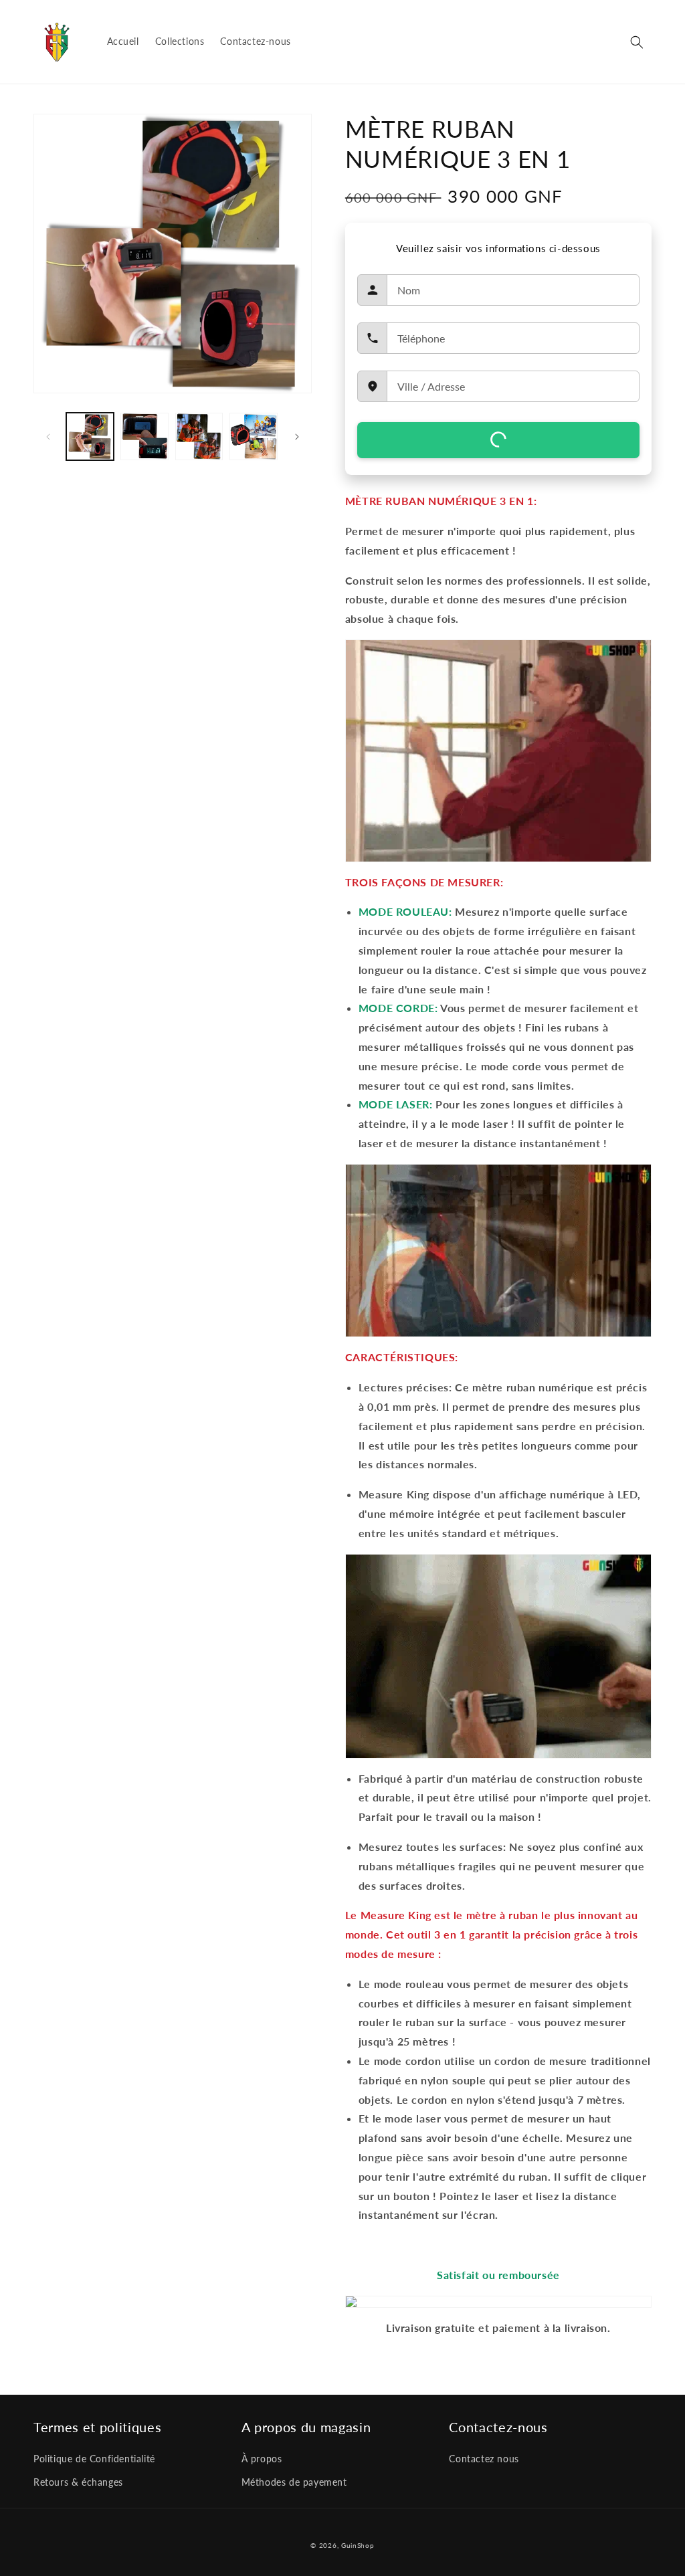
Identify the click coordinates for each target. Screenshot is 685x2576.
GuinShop (358, 2545)
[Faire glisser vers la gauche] (48, 437)
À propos (262, 2459)
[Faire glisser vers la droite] (297, 437)
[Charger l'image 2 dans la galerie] (144, 436)
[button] (637, 42)
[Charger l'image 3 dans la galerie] (199, 436)
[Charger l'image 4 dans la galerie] (253, 436)
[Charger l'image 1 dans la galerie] (90, 436)
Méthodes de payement (294, 2482)
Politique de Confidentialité (94, 2459)
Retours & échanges (78, 2482)
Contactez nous (484, 2459)
